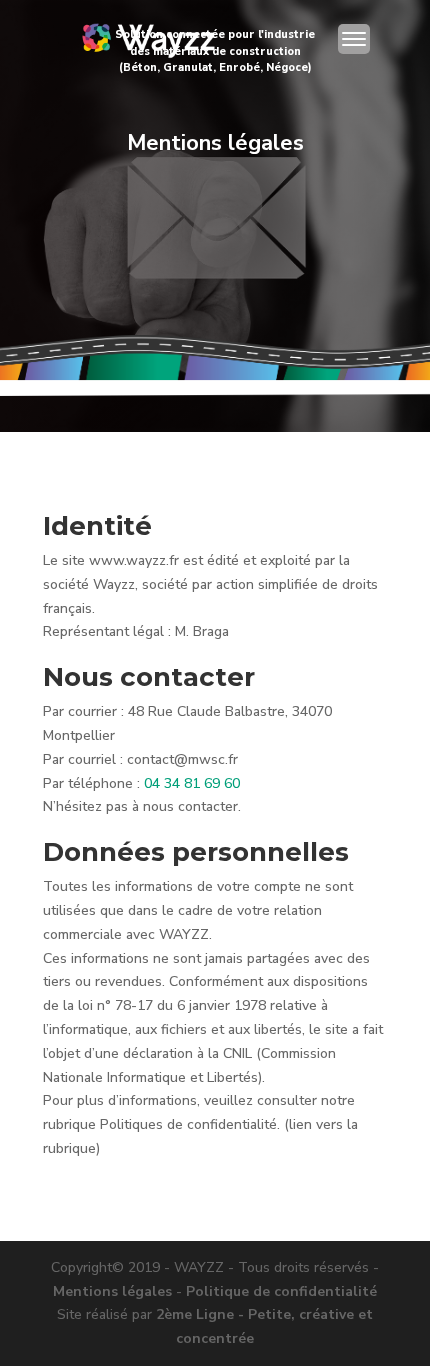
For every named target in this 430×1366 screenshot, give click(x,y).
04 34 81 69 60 (192, 783)
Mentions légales (112, 1291)
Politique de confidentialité (281, 1291)
